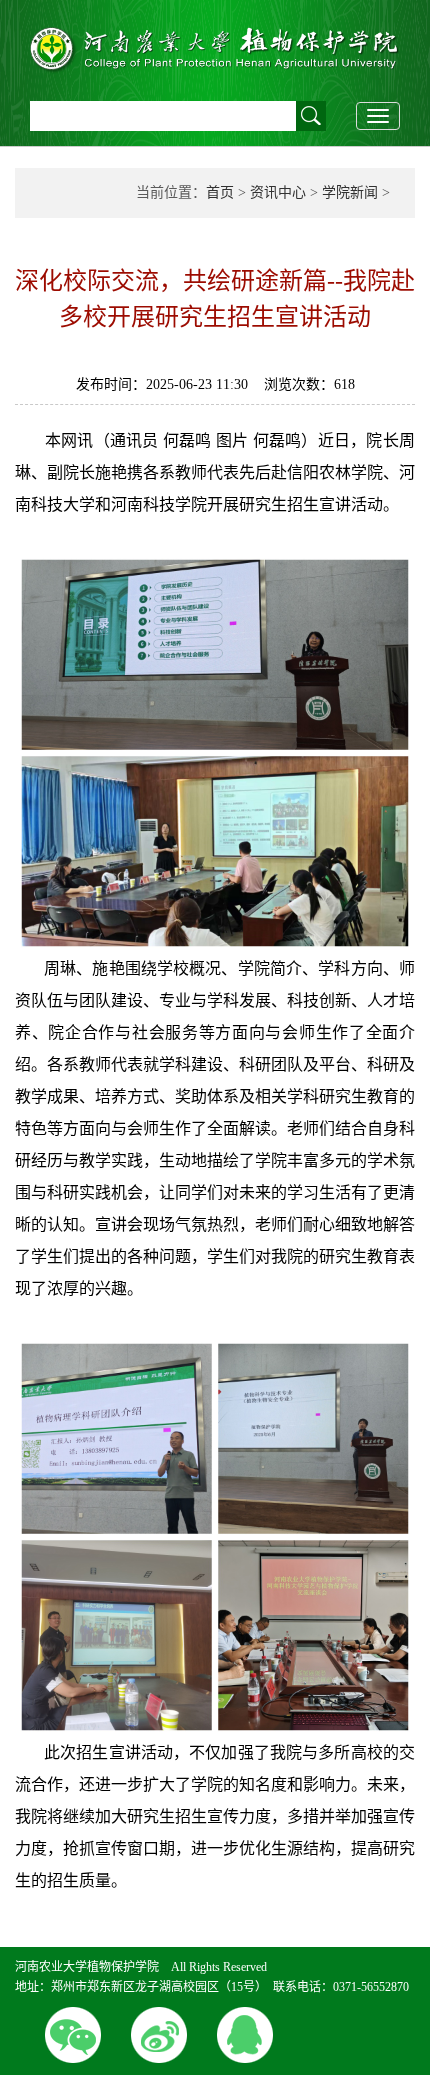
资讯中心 (278, 192)
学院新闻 (350, 192)
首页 (220, 192)
